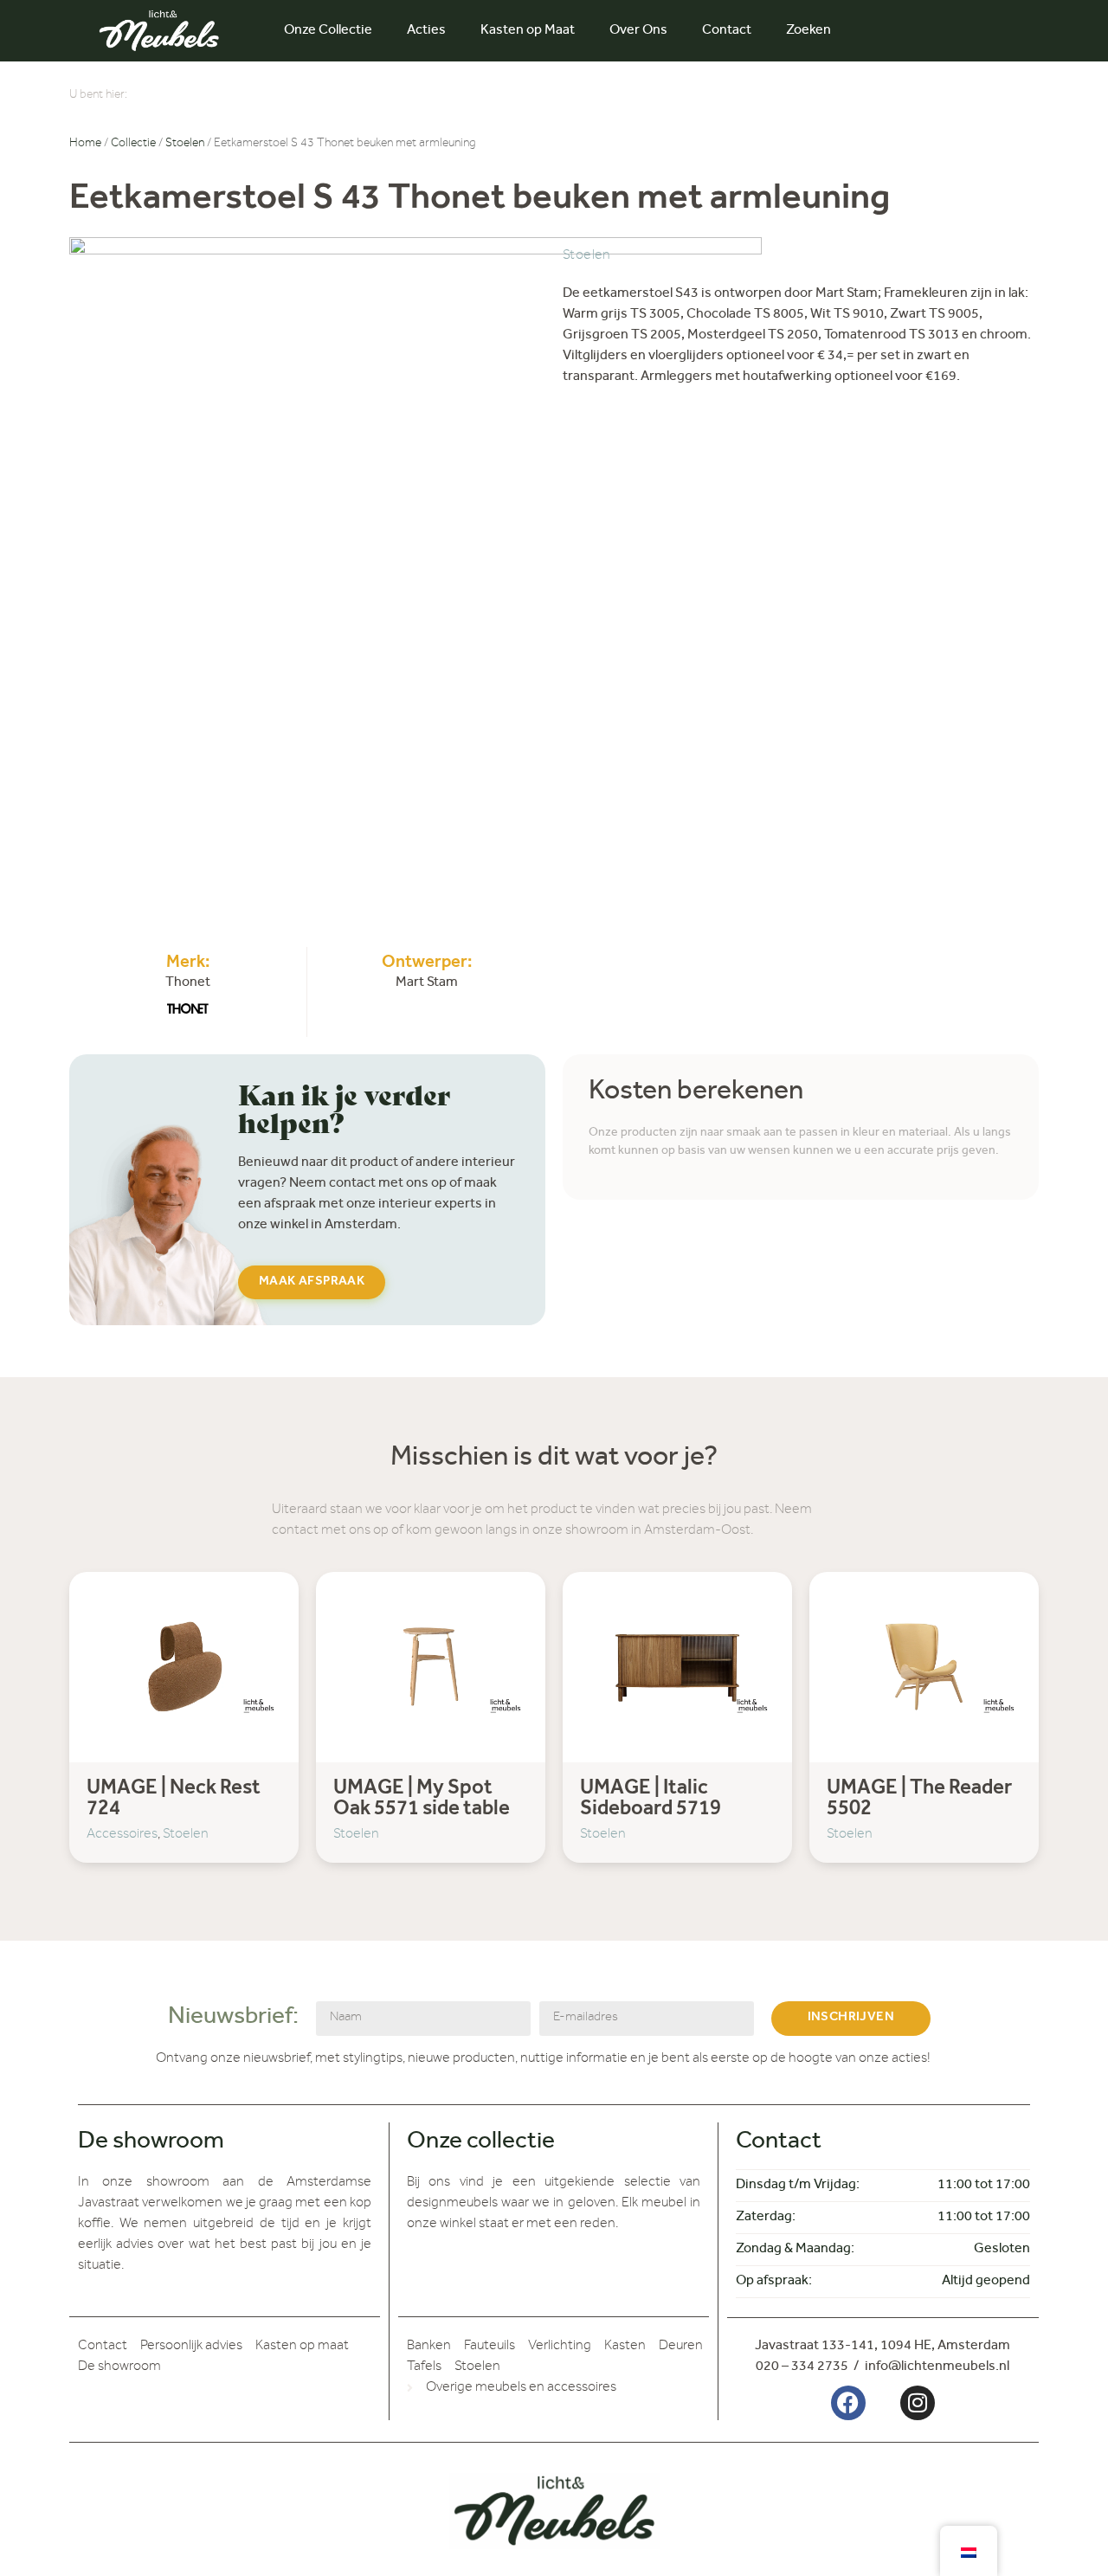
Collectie (133, 145)
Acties (426, 31)
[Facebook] (848, 2403)
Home (85, 145)
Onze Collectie (328, 31)
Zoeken (808, 31)
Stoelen (185, 145)
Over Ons (638, 31)
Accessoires (122, 1835)
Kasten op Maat (528, 31)
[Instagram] (918, 2403)
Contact (727, 31)
